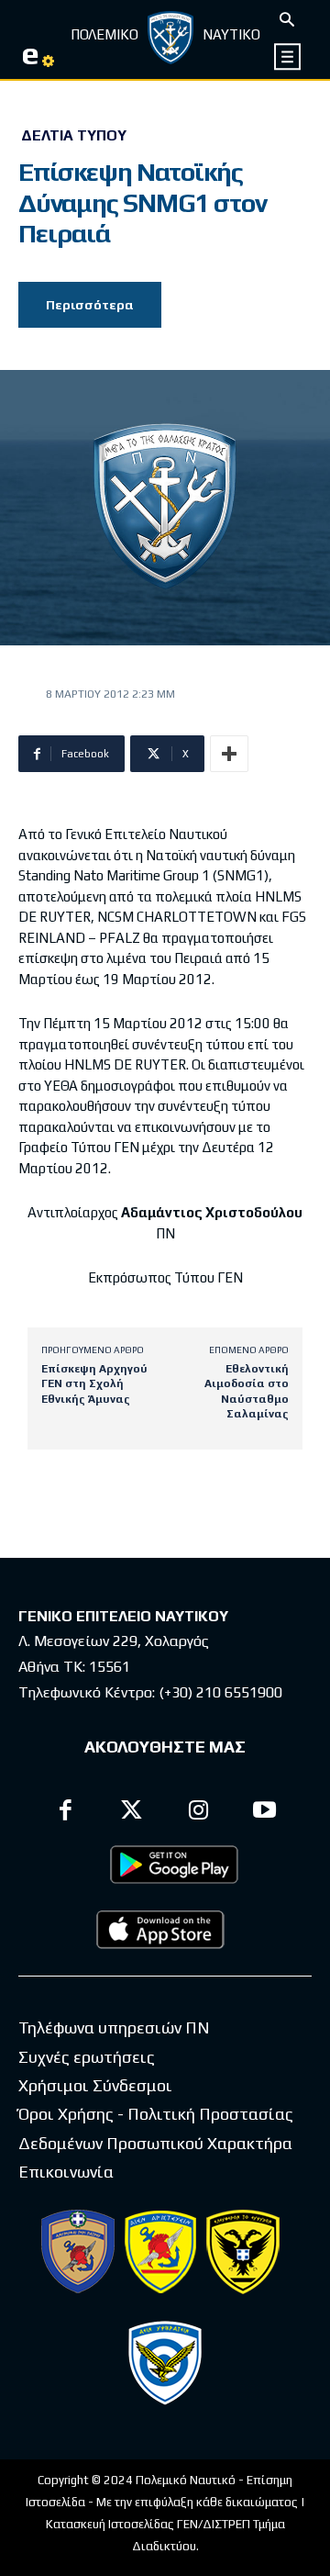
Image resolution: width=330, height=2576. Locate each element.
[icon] (288, 56)
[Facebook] (66, 1813)
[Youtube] (265, 1813)
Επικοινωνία (66, 2172)
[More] (229, 754)
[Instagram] (198, 1813)
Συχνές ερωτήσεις (87, 2057)
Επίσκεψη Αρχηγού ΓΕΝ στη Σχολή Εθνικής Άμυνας (94, 1384)
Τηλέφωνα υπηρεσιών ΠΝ (114, 2027)
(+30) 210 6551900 (220, 1692)
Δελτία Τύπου (74, 136)
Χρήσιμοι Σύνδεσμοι (95, 2085)
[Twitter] (132, 1813)
